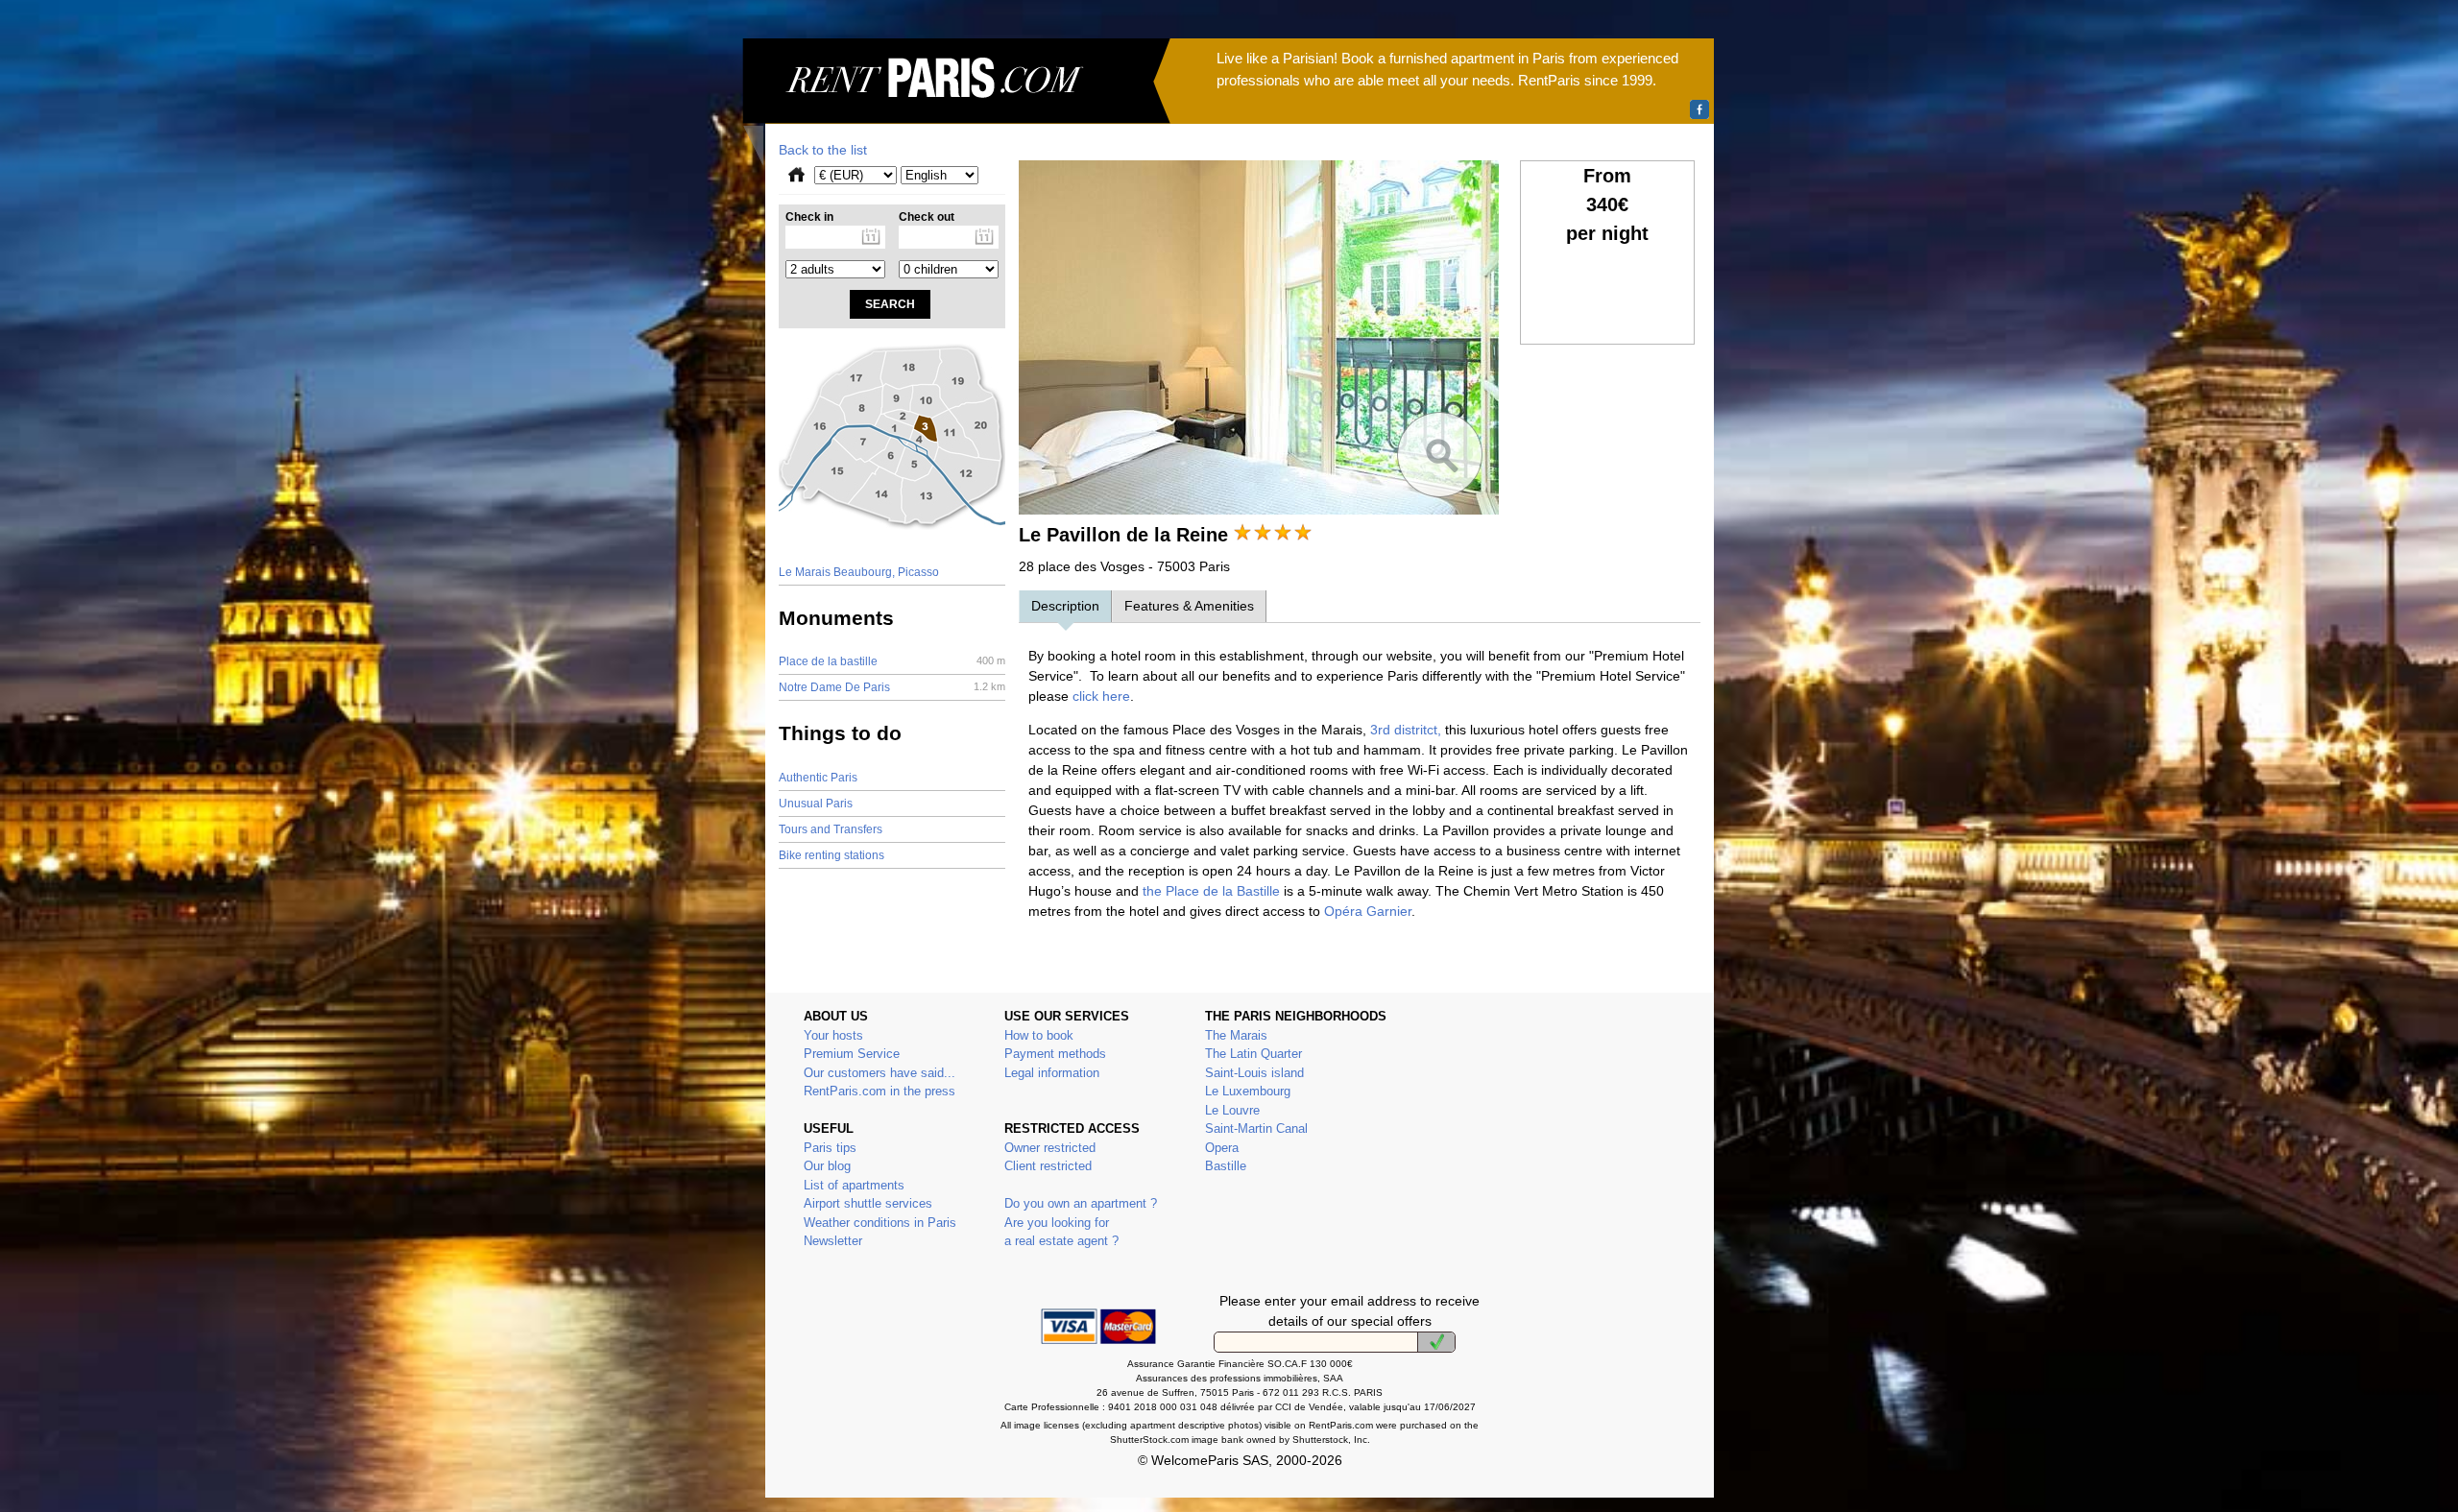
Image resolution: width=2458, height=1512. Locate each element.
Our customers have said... (880, 1073)
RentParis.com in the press (880, 1091)
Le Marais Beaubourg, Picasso (859, 572)
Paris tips (830, 1148)
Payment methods (1055, 1054)
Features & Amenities (1189, 606)
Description (1065, 606)
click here (1101, 696)
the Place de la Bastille (1211, 891)
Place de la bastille (892, 661)
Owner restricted (1050, 1148)
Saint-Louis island (1254, 1073)
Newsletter (833, 1241)
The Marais (1236, 1035)
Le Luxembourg (1248, 1091)
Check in (809, 217)
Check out (927, 217)
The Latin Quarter (1253, 1054)
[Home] (956, 102)
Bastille (1226, 1166)
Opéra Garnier (1366, 911)
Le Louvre (1232, 1110)
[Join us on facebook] (1699, 109)
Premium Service (852, 1054)
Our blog (827, 1166)
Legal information (1052, 1073)
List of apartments (854, 1185)
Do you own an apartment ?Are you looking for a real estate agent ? (1081, 1222)
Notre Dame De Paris (892, 687)
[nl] (1436, 1342)
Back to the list (823, 150)
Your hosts (833, 1035)
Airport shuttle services (868, 1203)
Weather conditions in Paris (880, 1223)
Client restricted (1048, 1166)
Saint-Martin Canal (1256, 1128)
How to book (1039, 1035)
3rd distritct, (1406, 730)
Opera (1222, 1148)
